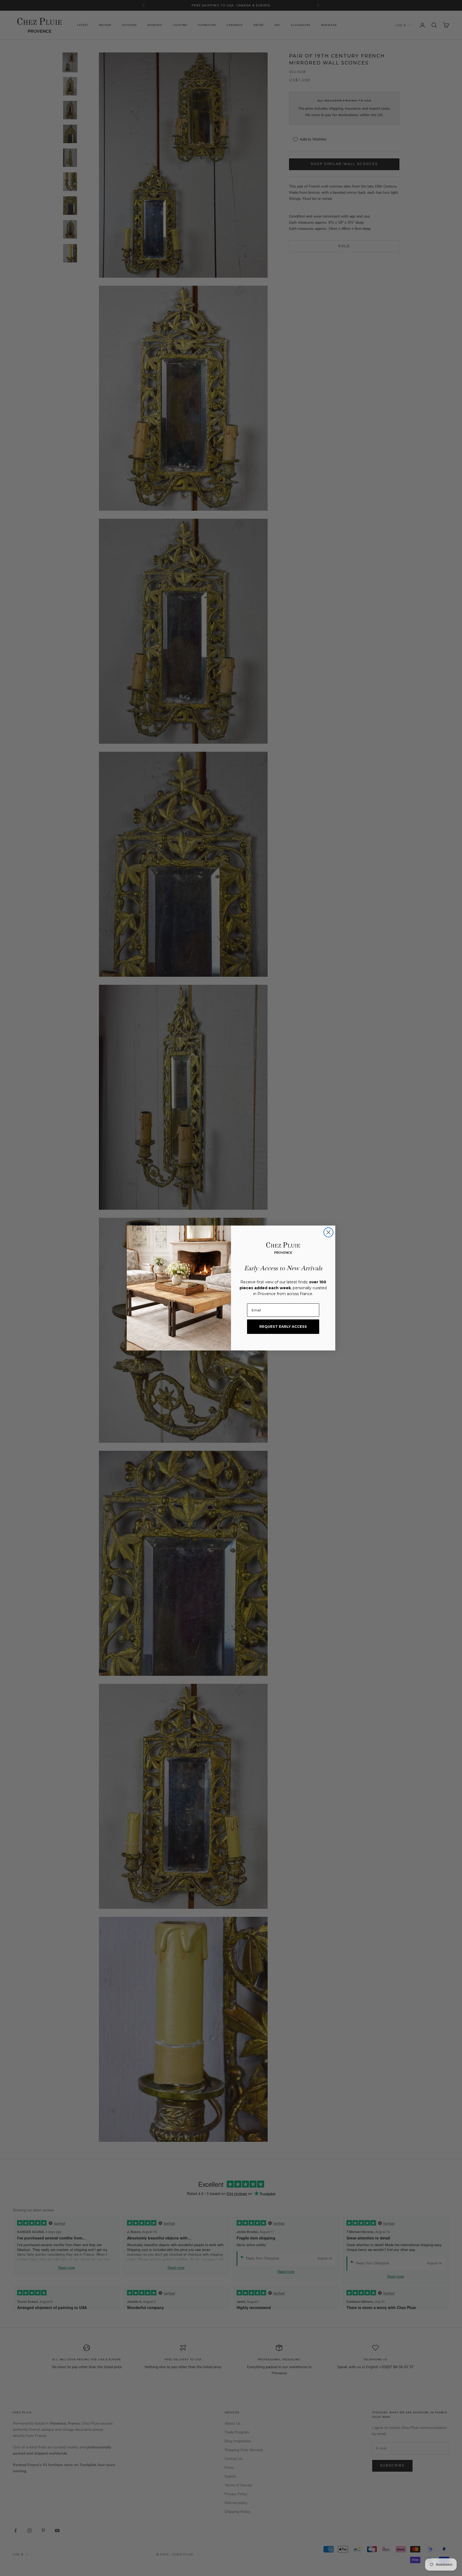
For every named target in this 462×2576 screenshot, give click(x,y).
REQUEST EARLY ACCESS (283, 1326)
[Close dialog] (328, 1232)
